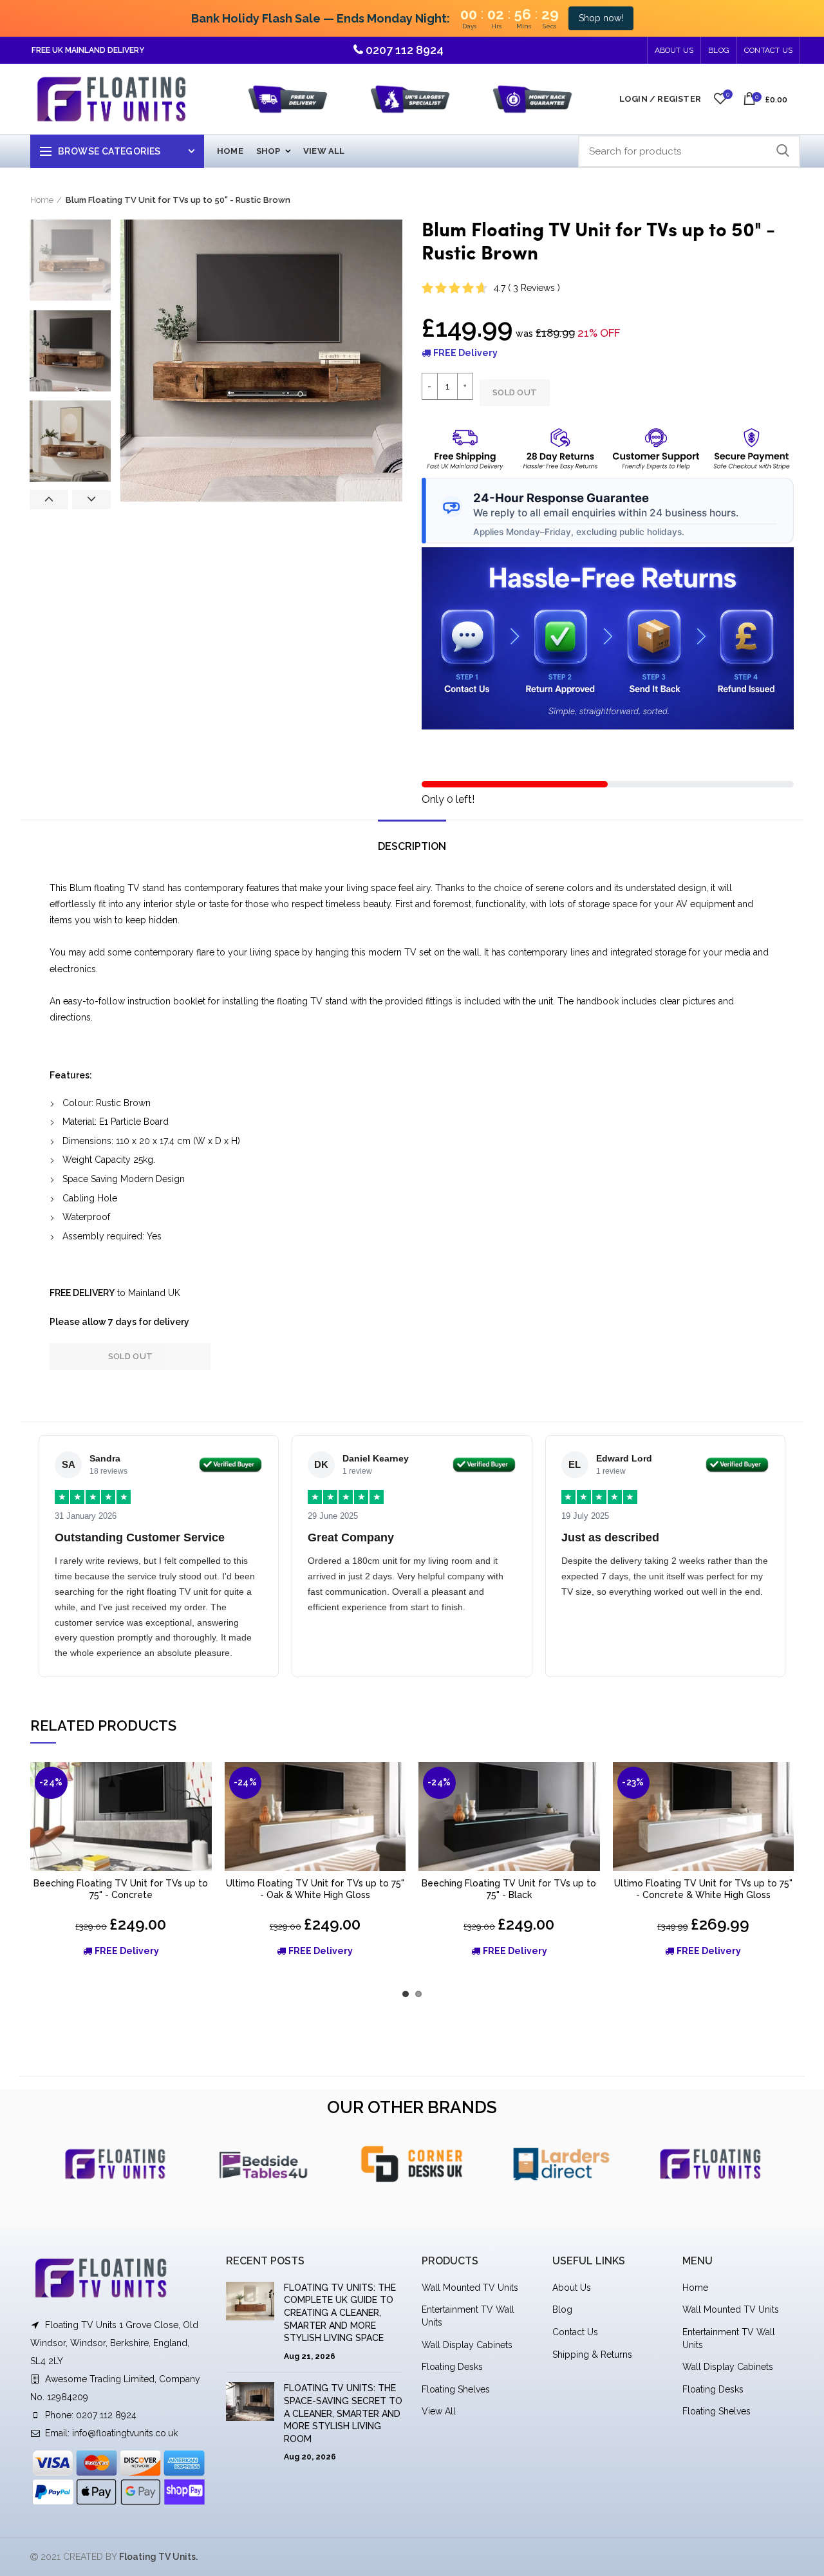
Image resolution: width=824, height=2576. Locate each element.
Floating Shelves (456, 2389)
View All (439, 2411)
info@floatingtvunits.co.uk (125, 2433)
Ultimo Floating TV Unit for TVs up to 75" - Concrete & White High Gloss (703, 1889)
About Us (674, 50)
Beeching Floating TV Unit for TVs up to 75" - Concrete (121, 1889)
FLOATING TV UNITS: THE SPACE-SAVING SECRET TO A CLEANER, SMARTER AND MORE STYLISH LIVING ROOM (343, 2413)
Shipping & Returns (592, 2355)
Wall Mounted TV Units (470, 2288)
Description (412, 846)
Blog (562, 2309)
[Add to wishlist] (202, 1783)
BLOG (719, 50)
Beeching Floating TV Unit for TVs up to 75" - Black (509, 1889)
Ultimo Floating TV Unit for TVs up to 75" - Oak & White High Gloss (315, 1889)
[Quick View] (202, 1812)
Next (91, 500)
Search (783, 151)
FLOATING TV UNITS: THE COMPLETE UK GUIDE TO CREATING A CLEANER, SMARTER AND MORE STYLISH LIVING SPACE (340, 2313)
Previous (49, 500)
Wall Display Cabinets (467, 2345)
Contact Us (768, 50)
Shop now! (601, 18)
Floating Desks (452, 2367)
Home (42, 200)
